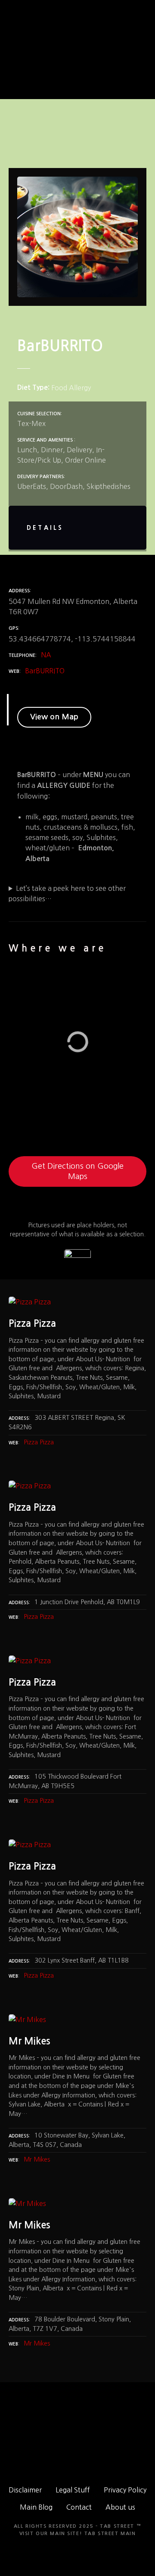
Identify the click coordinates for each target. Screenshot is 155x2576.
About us (120, 2507)
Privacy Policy (125, 2490)
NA (46, 655)
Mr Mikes (37, 2159)
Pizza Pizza (39, 1442)
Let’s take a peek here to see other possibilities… (67, 893)
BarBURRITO (45, 671)
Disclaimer (25, 2490)
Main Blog (36, 2507)
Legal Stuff (73, 2490)
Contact (79, 2507)
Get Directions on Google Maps (77, 1171)
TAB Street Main (110, 2534)
